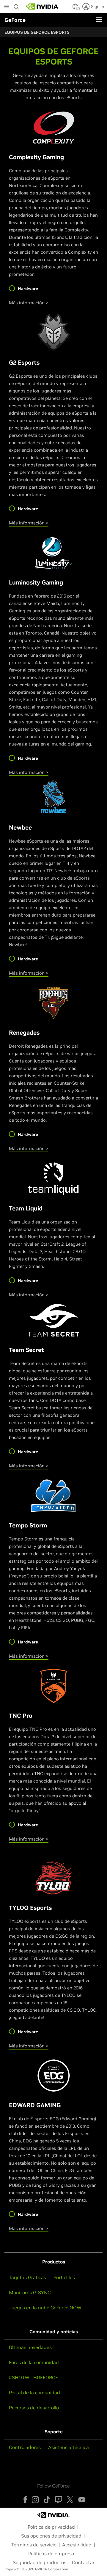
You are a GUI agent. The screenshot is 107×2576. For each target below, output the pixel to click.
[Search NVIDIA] (17, 5)
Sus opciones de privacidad (51, 2536)
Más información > (29, 303)
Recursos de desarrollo (34, 2408)
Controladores (25, 2447)
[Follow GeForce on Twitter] (70, 2500)
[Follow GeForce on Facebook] (25, 2500)
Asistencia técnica (69, 2447)
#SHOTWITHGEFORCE (33, 2377)
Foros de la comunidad (34, 2362)
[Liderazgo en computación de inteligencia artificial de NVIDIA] (42, 7)
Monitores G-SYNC (30, 2292)
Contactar (83, 2562)
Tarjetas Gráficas (27, 2277)
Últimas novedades (30, 2347)
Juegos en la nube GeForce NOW (45, 2308)
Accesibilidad (77, 2545)
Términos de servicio (34, 2545)
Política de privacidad (51, 2527)
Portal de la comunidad (34, 2393)
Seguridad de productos (40, 2562)
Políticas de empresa (51, 2554)
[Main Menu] (7, 7)
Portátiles (64, 2277)
